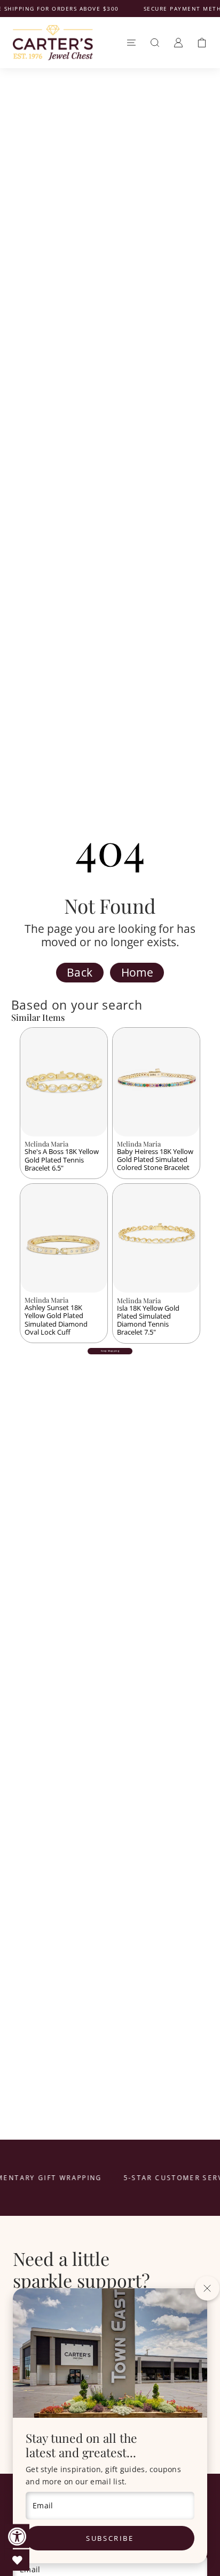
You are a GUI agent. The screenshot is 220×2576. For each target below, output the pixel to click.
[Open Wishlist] (17, 2560)
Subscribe (110, 2538)
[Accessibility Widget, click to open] (17, 2536)
